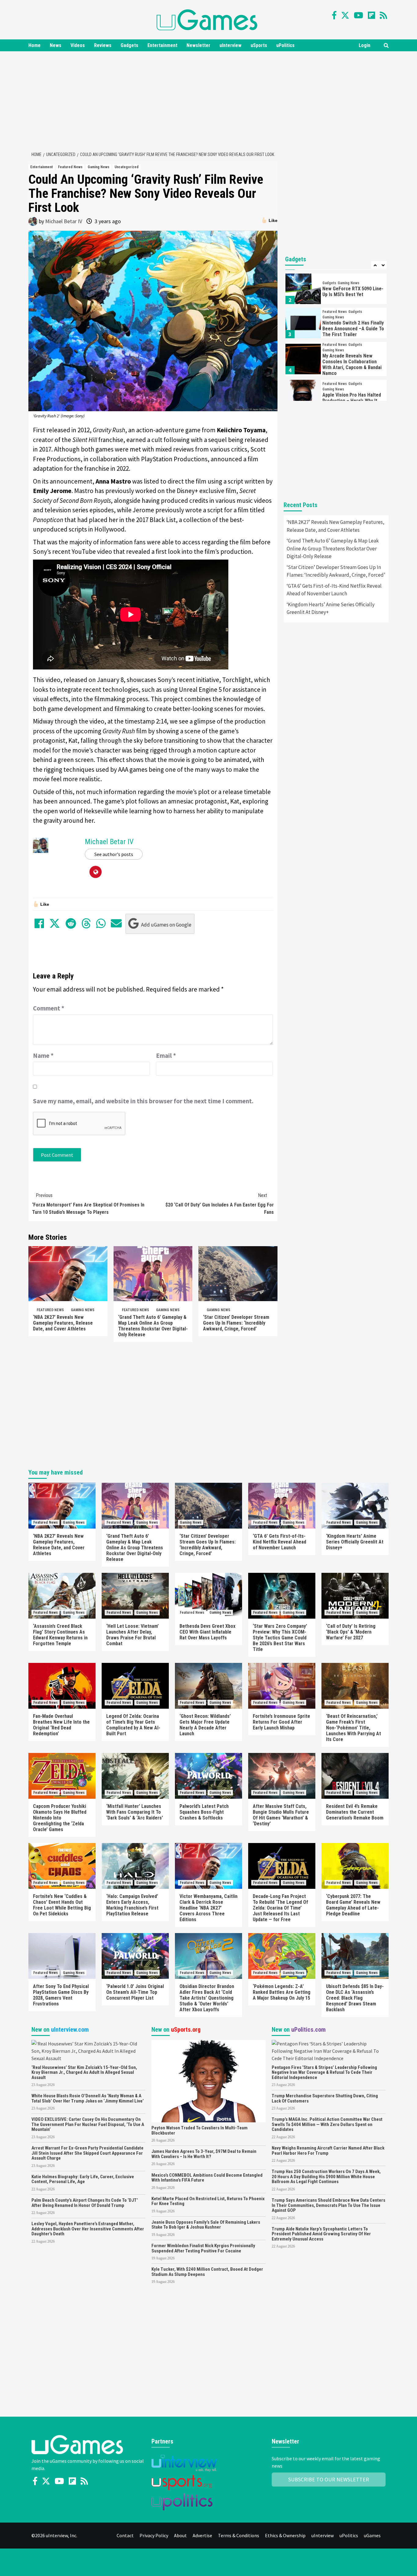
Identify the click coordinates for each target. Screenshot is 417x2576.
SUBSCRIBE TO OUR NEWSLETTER (329, 2479)
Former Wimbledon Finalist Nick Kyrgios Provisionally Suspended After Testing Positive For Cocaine (203, 2248)
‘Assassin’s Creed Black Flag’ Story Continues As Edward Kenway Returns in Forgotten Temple (60, 1635)
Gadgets (129, 45)
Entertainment (162, 45)
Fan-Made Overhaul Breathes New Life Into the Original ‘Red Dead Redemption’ (61, 1725)
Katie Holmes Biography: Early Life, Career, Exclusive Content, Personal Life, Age (83, 2179)
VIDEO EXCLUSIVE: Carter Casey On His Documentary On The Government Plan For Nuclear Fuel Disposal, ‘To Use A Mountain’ (88, 2124)
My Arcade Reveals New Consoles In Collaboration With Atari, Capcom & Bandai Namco (352, 365)
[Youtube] (359, 15)
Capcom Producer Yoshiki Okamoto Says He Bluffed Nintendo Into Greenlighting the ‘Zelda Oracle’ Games (60, 1818)
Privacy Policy (154, 2535)
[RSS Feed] (383, 15)
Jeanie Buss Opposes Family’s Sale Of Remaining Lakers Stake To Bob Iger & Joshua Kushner (206, 2225)
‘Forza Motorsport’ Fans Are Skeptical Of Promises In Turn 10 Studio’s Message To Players (88, 1204)
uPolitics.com (308, 2030)
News (56, 45)
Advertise (202, 2535)
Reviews (103, 45)
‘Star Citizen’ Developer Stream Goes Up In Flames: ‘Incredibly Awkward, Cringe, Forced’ (236, 1323)
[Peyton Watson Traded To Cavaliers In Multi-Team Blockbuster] (208, 2081)
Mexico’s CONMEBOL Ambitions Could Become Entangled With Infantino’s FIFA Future (207, 2178)
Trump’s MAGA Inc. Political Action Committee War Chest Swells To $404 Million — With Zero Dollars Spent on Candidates (327, 2124)
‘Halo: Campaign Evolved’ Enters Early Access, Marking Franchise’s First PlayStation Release (132, 1905)
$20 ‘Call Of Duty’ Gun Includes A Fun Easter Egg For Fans (220, 1204)
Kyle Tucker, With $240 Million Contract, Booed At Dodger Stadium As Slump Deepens (207, 2272)
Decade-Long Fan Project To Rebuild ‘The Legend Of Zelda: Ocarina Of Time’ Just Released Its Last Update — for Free (280, 1908)
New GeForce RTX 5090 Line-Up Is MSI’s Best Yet (353, 292)
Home (34, 45)
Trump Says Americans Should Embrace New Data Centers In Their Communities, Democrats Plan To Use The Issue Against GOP (328, 2205)
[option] (336, 290)
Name (43, 1056)
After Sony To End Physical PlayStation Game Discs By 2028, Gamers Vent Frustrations (61, 1995)
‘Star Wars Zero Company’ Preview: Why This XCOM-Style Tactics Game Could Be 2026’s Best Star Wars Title (280, 1638)
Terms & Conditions (239, 2535)
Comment (49, 1008)
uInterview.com (70, 2030)
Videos (78, 45)
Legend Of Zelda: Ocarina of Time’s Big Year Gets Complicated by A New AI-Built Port (133, 1725)
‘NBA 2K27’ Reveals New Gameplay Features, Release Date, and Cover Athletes (63, 1323)
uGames (372, 2535)
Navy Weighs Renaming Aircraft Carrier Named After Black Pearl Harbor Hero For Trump (328, 2151)
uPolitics (285, 45)
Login (364, 45)
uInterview (230, 45)
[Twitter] (345, 15)
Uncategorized (127, 167)
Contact (125, 2535)
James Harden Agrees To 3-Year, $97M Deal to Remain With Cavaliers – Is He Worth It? (204, 2154)
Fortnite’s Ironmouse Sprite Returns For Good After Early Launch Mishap (281, 1722)
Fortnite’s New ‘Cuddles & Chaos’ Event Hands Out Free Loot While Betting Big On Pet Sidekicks (62, 1905)
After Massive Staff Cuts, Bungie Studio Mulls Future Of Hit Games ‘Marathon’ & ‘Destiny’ (281, 1815)
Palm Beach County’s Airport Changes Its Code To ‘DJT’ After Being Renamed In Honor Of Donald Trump (85, 2203)
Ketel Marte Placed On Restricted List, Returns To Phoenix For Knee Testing (208, 2201)
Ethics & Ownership (285, 2535)
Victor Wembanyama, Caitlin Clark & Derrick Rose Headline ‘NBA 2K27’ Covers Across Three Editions (209, 1908)
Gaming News (98, 167)
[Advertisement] (209, 100)
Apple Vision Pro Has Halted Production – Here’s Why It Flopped (352, 401)
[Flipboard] (372, 15)
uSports (259, 45)
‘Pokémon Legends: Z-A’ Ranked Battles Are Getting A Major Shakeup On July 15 (282, 1992)
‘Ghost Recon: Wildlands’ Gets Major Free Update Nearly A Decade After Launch (205, 1725)
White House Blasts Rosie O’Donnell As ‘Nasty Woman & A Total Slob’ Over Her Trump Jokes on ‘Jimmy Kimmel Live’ (88, 2098)
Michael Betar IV (64, 221)
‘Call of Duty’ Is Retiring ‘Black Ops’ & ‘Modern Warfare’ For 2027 (351, 1632)
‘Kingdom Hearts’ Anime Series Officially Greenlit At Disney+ (331, 608)
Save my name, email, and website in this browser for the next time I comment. (143, 1101)
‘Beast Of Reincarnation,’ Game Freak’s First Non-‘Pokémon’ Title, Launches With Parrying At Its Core (354, 1728)
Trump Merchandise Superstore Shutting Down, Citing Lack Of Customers (325, 2098)
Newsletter (198, 45)
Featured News (70, 167)
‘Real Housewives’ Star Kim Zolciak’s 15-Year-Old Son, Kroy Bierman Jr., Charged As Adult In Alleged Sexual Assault (84, 2072)
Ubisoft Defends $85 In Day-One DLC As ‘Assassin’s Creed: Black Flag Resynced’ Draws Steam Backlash (355, 1998)
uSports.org (186, 2030)
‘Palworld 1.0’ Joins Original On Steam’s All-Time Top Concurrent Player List (135, 1992)
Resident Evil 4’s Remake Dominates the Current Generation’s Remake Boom (355, 1812)
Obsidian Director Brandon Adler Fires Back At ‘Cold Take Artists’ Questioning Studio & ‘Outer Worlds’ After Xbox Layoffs (207, 1998)
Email (166, 1056)
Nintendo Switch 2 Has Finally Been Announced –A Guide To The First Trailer (353, 329)
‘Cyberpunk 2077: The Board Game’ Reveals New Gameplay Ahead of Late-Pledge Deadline (353, 1905)
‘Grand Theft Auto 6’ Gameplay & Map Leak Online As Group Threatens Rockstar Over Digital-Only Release (153, 1326)
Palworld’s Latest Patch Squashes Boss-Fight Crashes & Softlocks (204, 1812)
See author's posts (114, 854)
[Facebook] (334, 15)
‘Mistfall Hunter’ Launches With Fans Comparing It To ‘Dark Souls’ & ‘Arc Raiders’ (135, 1812)
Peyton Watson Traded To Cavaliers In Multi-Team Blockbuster (199, 2130)
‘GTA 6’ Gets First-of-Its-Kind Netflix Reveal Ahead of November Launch (334, 590)
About (180, 2535)
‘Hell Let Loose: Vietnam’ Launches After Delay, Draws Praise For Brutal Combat (132, 1635)
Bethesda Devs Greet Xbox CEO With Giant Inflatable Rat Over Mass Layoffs (207, 1632)
